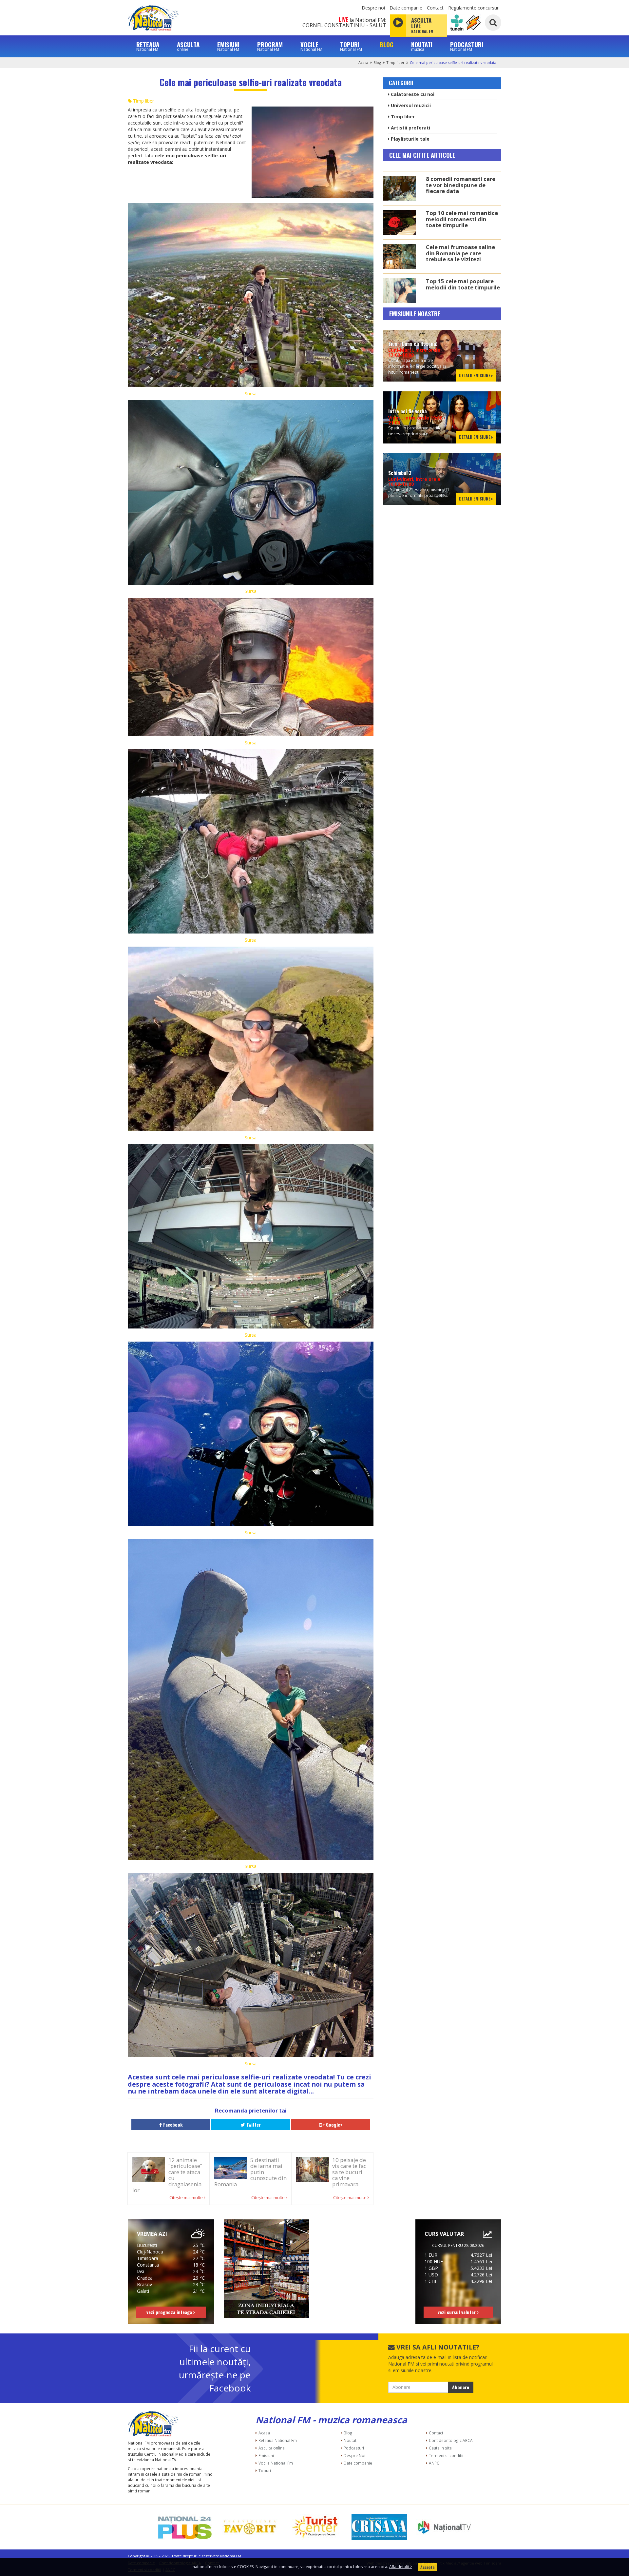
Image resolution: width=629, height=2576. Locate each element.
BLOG (387, 44)
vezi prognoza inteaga (170, 2312)
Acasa (363, 62)
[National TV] (444, 2527)
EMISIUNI (228, 46)
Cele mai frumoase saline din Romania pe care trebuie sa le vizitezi (460, 253)
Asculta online (272, 2448)
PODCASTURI (467, 46)
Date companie (406, 8)
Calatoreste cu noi (412, 94)
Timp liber (395, 62)
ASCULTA (188, 46)
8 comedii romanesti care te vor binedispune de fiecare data (461, 185)
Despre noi (373, 8)
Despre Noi (354, 2455)
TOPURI (351, 46)
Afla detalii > (401, 2567)
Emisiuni (266, 2455)
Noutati (351, 2440)
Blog (377, 62)
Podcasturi (354, 2448)
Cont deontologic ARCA (451, 2440)
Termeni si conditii (446, 2455)
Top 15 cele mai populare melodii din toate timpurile (463, 284)
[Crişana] (379, 2527)
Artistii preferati (410, 128)
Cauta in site (440, 2448)
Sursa (251, 393)
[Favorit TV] (250, 2527)
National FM (231, 2556)
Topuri (265, 2470)
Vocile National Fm (276, 2463)
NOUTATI (422, 46)
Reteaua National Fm (278, 2440)
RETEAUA (148, 46)
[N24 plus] (185, 2527)
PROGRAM (270, 46)
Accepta (427, 2567)
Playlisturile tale (410, 139)
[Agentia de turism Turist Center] (314, 2527)
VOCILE (311, 46)
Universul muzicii (410, 105)
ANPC (434, 2463)
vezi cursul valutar (457, 2312)
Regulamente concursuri (474, 8)
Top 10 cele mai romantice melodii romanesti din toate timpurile (462, 219)
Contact (435, 8)
